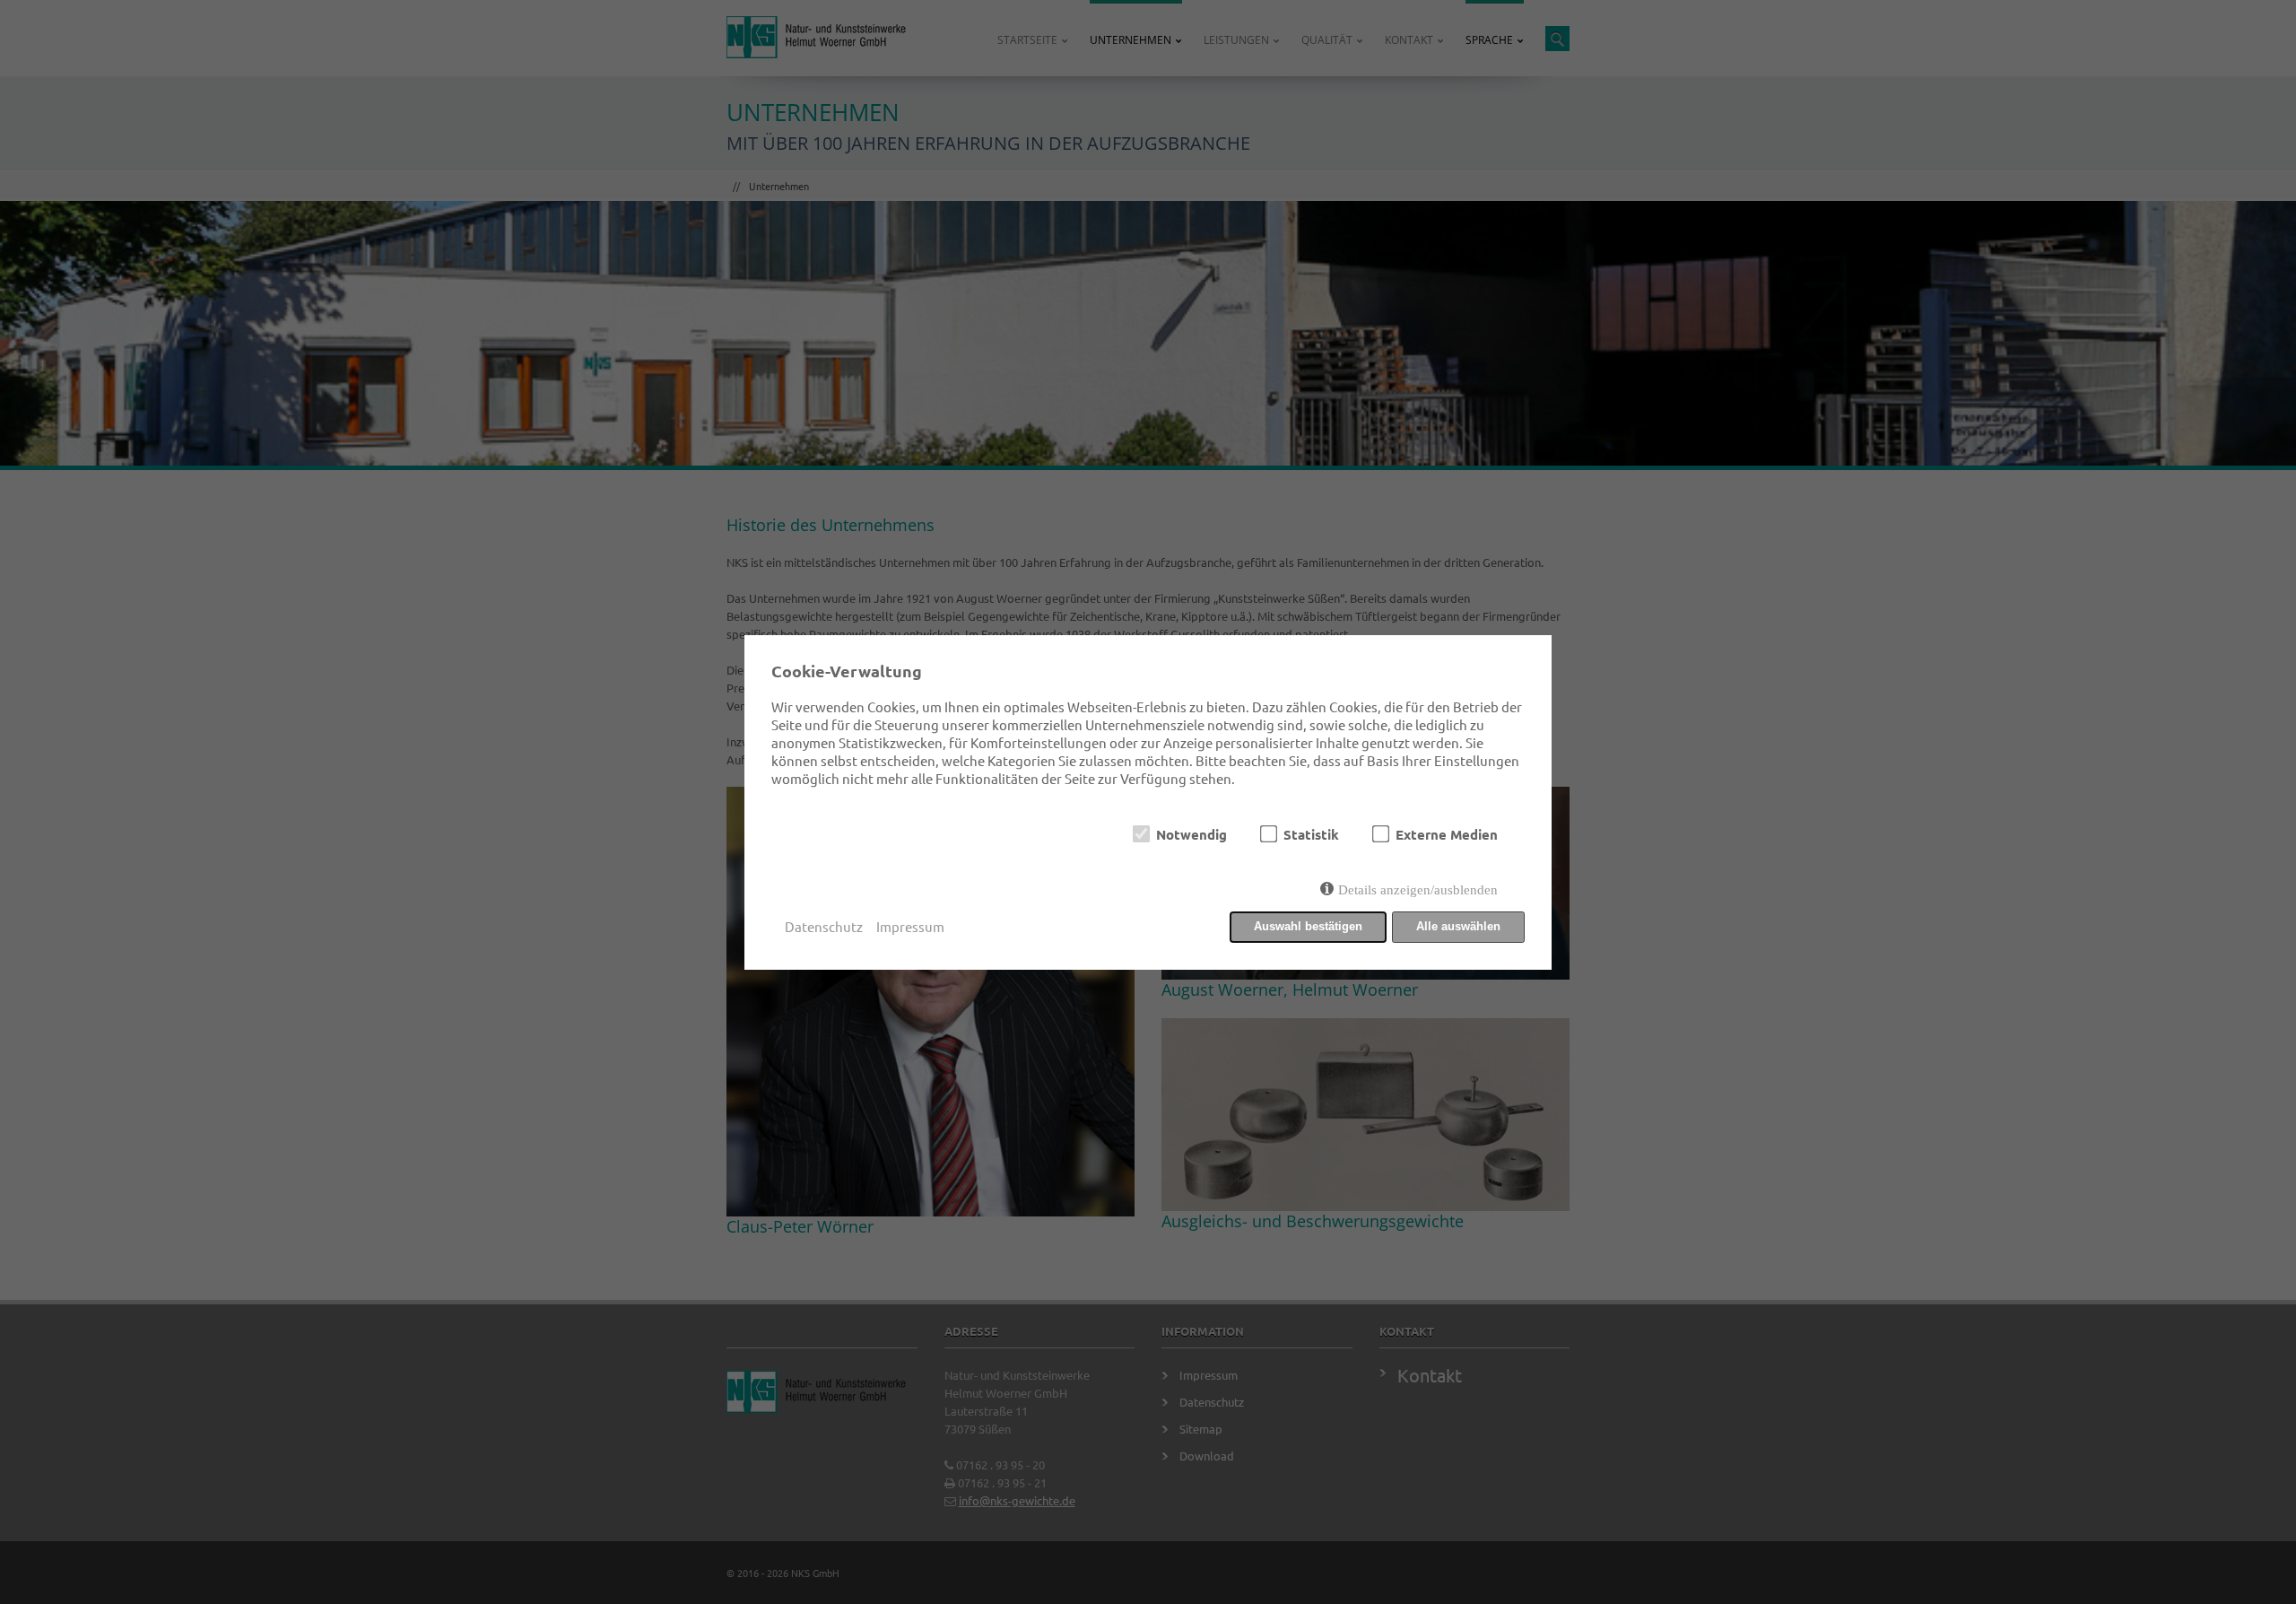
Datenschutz (824, 926)
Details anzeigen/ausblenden (1418, 889)
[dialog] (1148, 802)
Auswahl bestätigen (1308, 926)
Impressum (910, 926)
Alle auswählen (1458, 926)
